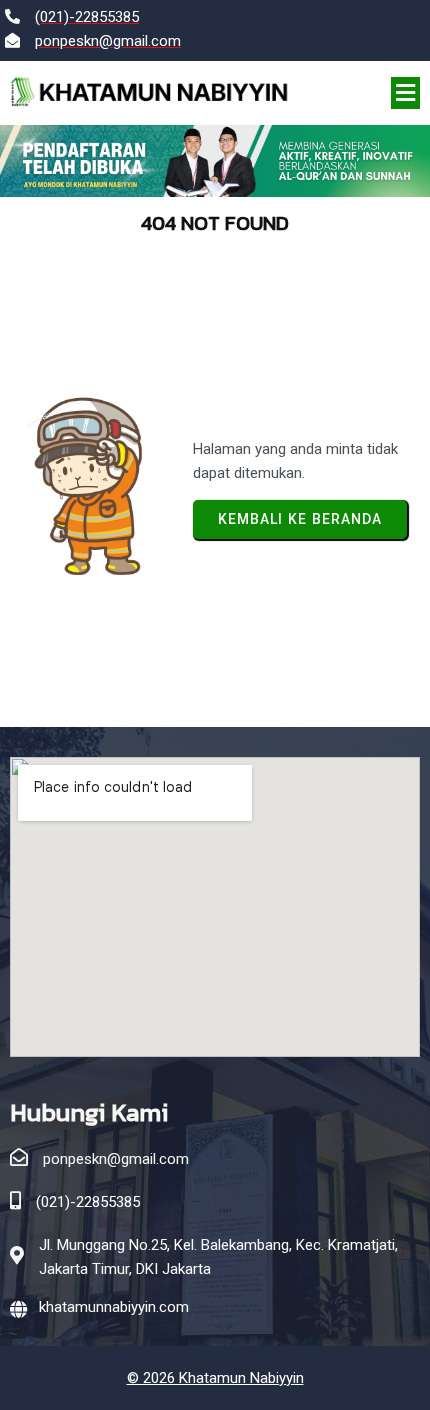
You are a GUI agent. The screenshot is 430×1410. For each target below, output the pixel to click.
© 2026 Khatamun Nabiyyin (215, 1378)
